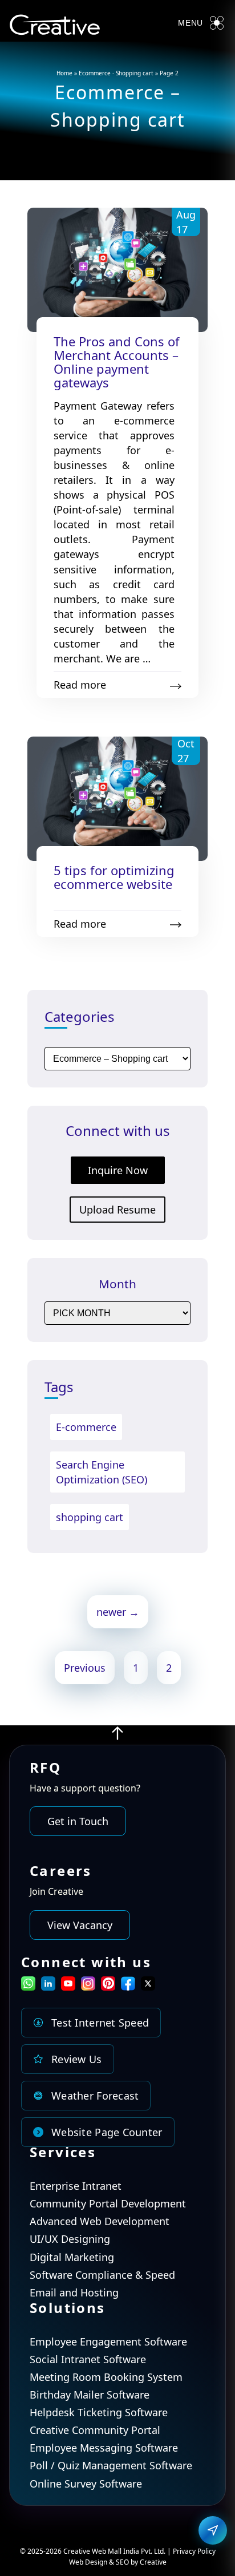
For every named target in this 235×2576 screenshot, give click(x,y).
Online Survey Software (86, 2484)
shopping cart (90, 1517)
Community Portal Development (108, 2203)
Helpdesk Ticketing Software (99, 2412)
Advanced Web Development (100, 2221)
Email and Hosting (74, 2292)
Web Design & (92, 2562)
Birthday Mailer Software (90, 2395)
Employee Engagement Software (108, 2342)
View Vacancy (80, 1925)
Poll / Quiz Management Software (111, 2465)
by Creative (149, 2562)
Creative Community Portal (95, 2430)
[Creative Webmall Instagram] (88, 1987)
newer (118, 1612)
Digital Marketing (72, 2257)
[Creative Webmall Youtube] (68, 1987)
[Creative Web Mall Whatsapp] (28, 1987)
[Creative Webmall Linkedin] (48, 1987)
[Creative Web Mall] (55, 27)
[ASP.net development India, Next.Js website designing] (117, 1737)
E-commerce (86, 1427)
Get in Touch (78, 1821)
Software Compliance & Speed (102, 2275)
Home (64, 73)
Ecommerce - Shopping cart (116, 73)
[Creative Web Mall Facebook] (128, 1987)
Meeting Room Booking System (106, 2377)
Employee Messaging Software (104, 2448)
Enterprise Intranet (76, 2186)
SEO (122, 2562)
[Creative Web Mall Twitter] (148, 1987)
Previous (85, 1668)
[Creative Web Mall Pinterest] (108, 1983)
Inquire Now (118, 1170)
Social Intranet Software (88, 2359)
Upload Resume (117, 1210)
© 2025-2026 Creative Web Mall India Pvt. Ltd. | (96, 2551)
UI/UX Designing (70, 2239)
